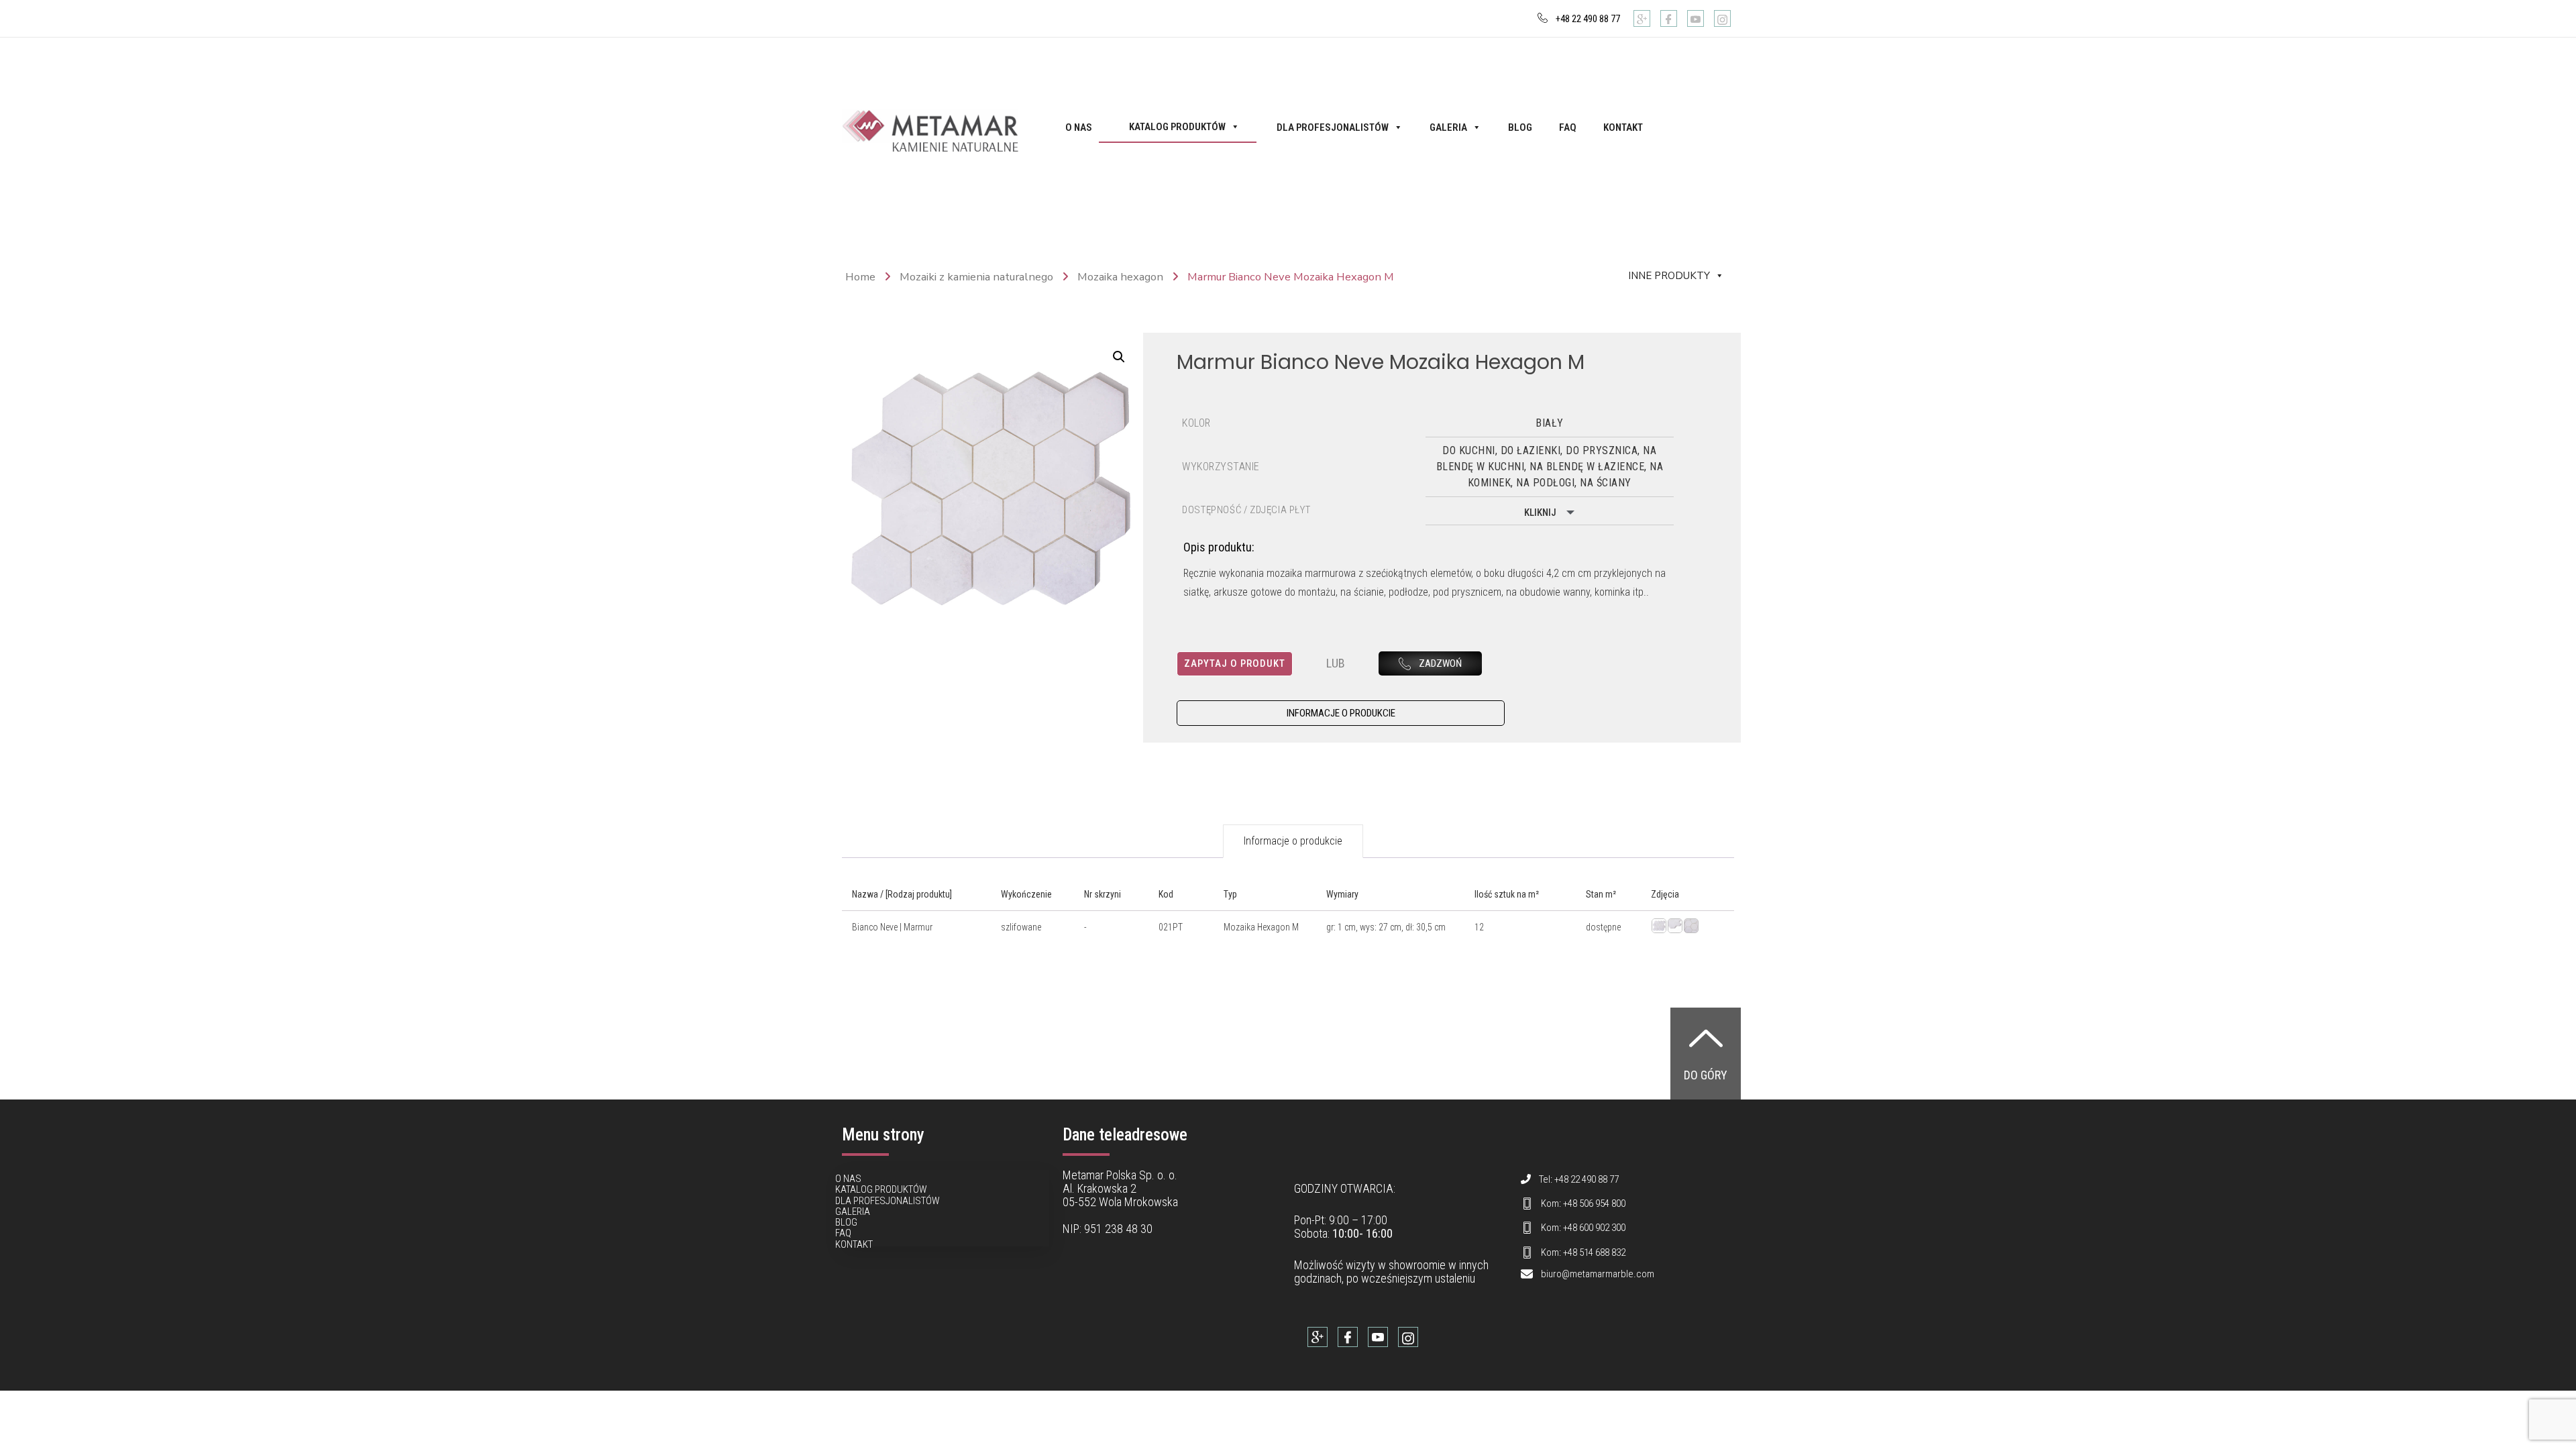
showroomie (1417, 1265)
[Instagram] (1722, 18)
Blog (1520, 127)
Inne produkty (1669, 276)
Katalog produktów (1177, 127)
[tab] (1293, 841)
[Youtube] (1696, 18)
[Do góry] (1706, 1038)
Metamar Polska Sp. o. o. (1120, 1175)
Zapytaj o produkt (1235, 663)
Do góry (1706, 1075)
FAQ (1568, 127)
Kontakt (1623, 127)
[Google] (1642, 18)
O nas (1079, 127)
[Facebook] (1669, 18)
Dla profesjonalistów (1333, 127)
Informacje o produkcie (1293, 841)
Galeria (1448, 127)
